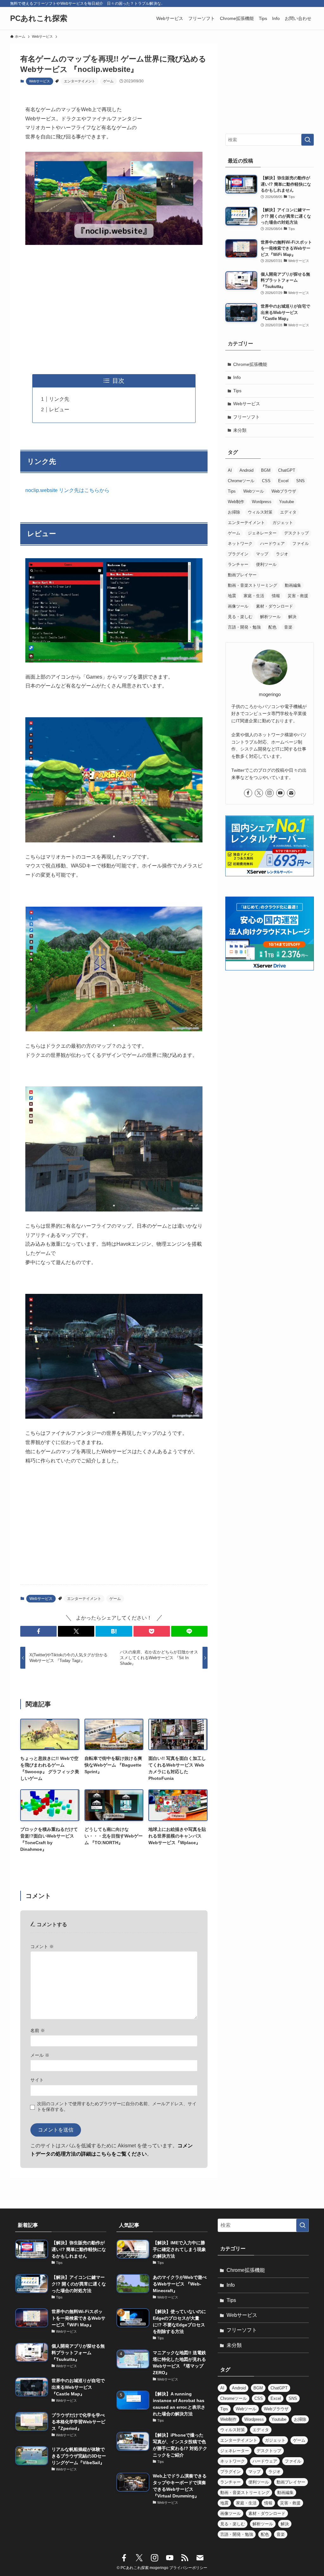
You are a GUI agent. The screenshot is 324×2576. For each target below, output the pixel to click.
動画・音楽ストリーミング (252, 585)
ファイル (301, 543)
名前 (38, 2030)
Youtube (287, 502)
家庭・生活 (254, 596)
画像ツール (238, 606)
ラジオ (282, 554)
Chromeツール (241, 481)
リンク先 (59, 399)
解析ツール (270, 617)
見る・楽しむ (240, 617)
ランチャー (238, 564)
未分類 (240, 430)
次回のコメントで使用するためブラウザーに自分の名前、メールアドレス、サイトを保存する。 (117, 2106)
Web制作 (236, 502)
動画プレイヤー (242, 575)
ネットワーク (240, 543)
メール (40, 2055)
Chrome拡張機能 (250, 364)
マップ (262, 554)
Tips (237, 391)
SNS (300, 481)
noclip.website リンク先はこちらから (67, 490)
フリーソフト (246, 417)
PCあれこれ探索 (39, 18)
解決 (292, 617)
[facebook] (248, 793)
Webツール (254, 491)
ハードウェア (272, 543)
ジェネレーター (262, 533)
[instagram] (270, 793)
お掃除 (234, 512)
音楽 (288, 627)
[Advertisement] (114, 310)
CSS (266, 481)
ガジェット (283, 523)
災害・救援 (298, 596)
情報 (276, 596)
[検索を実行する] (308, 140)
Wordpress (262, 502)
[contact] (291, 793)
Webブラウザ (284, 491)
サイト (37, 2080)
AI (230, 470)
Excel (283, 481)
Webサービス (40, 81)
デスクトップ (296, 533)
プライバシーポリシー (188, 2568)
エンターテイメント (80, 81)
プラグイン (238, 554)
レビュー (59, 409)
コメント (42, 1946)
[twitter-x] (259, 793)
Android (246, 470)
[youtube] (280, 793)
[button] (38, 1631)
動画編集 (293, 585)
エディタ (288, 512)
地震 (232, 596)
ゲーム (108, 81)
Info (237, 377)
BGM (266, 470)
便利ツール (266, 564)
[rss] (185, 2558)
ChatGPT (287, 470)
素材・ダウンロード (274, 606)
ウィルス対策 (260, 512)
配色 (272, 627)
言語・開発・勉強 (244, 627)
